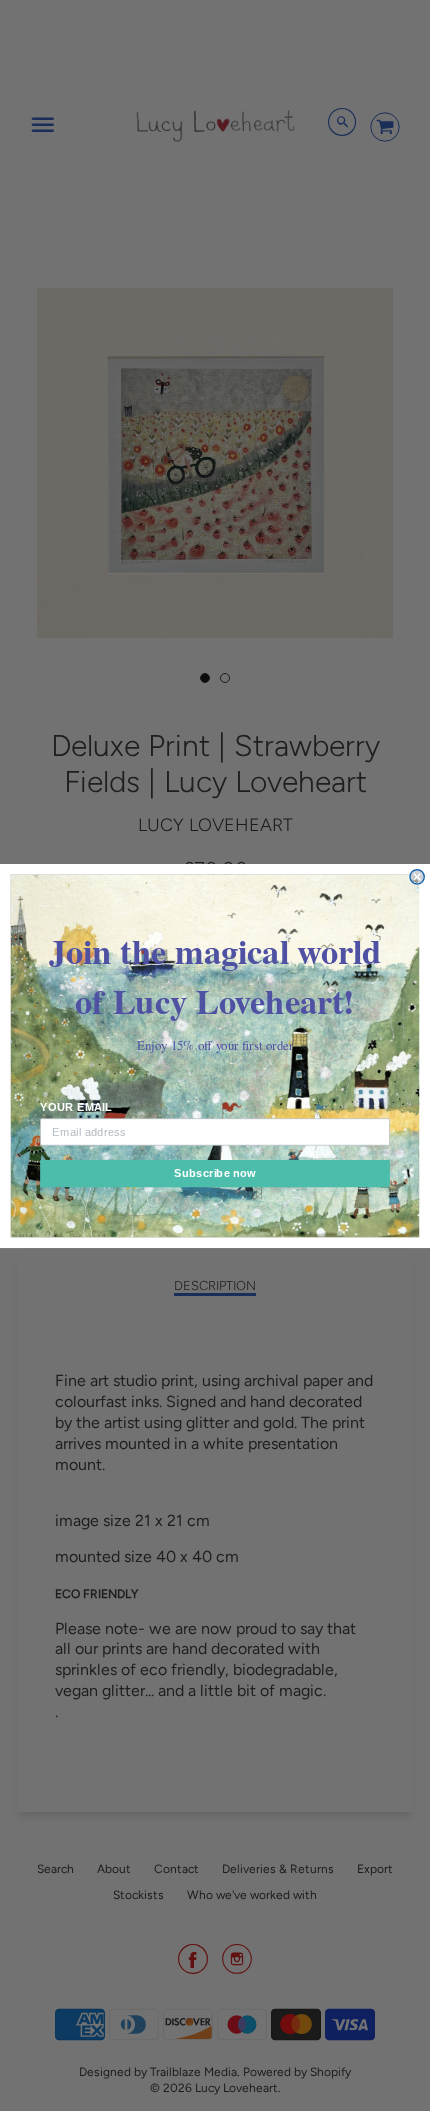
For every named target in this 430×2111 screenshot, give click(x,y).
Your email (76, 1107)
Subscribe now (215, 1173)
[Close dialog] (417, 876)
